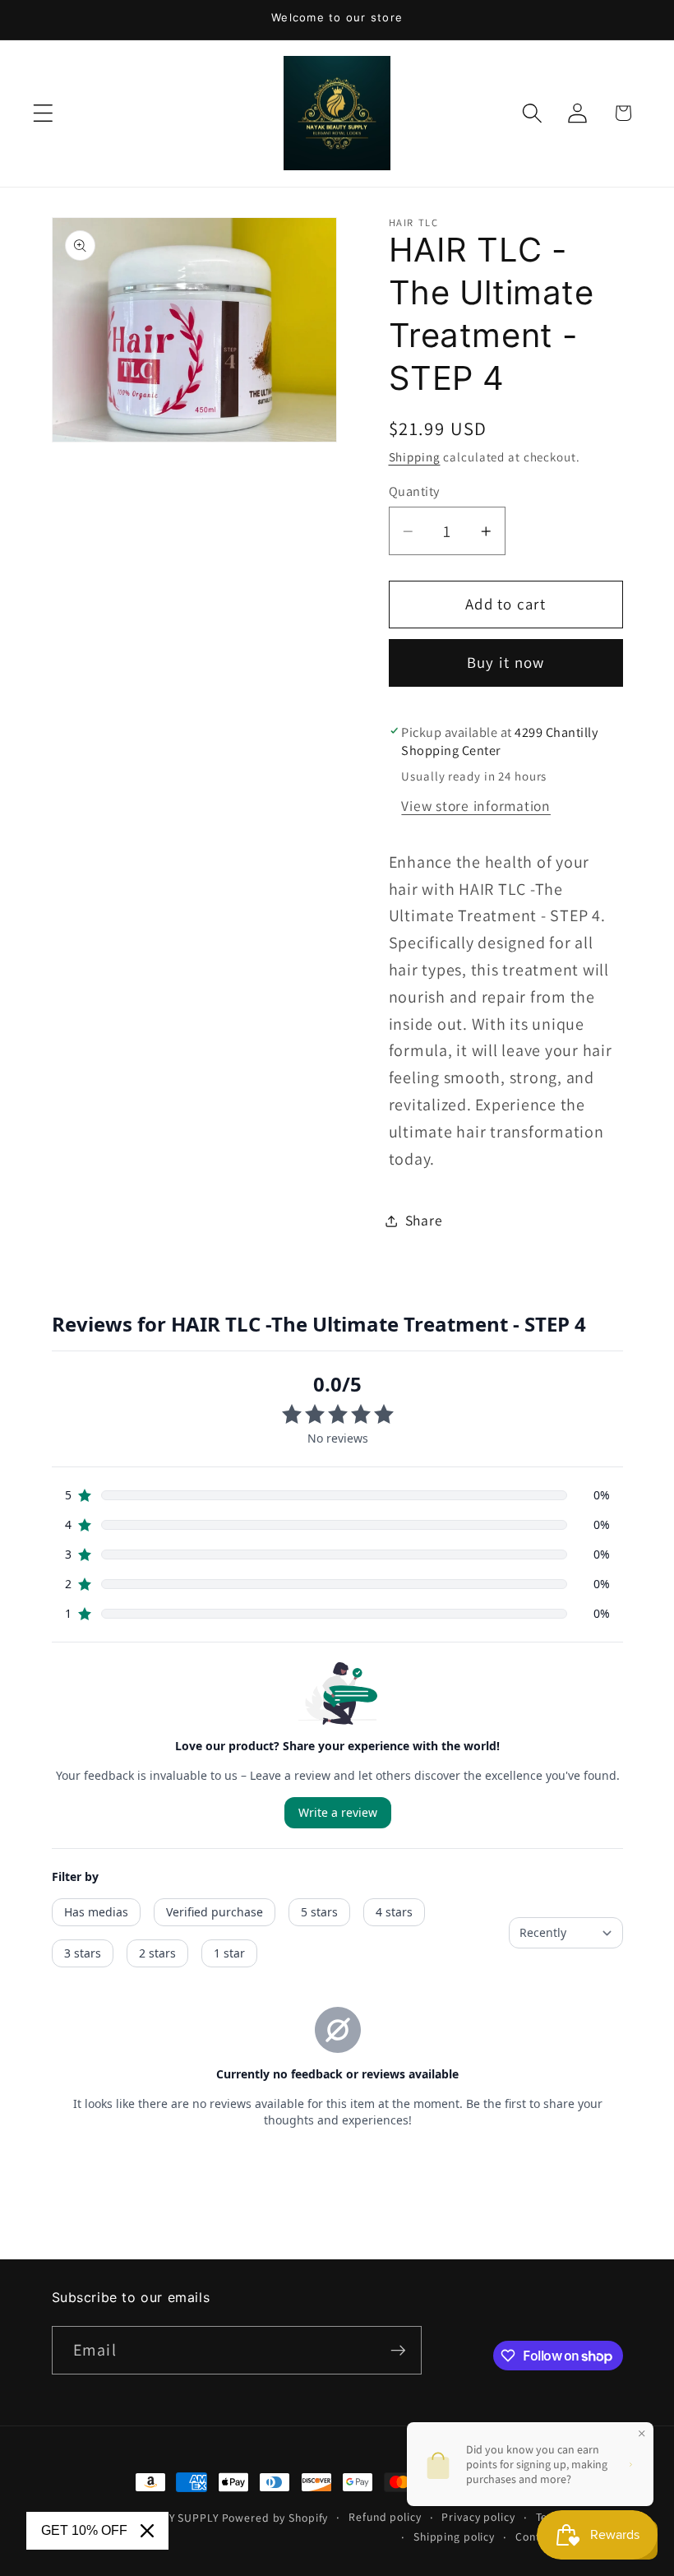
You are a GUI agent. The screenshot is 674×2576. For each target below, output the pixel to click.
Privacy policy (478, 2517)
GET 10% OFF (84, 2530)
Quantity (414, 491)
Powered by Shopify (275, 2518)
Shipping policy (454, 2537)
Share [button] (424, 1220)
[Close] (147, 2531)
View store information (476, 806)
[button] (43, 113)
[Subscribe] (398, 2350)
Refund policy (385, 2517)
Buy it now (506, 662)
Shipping (415, 457)
